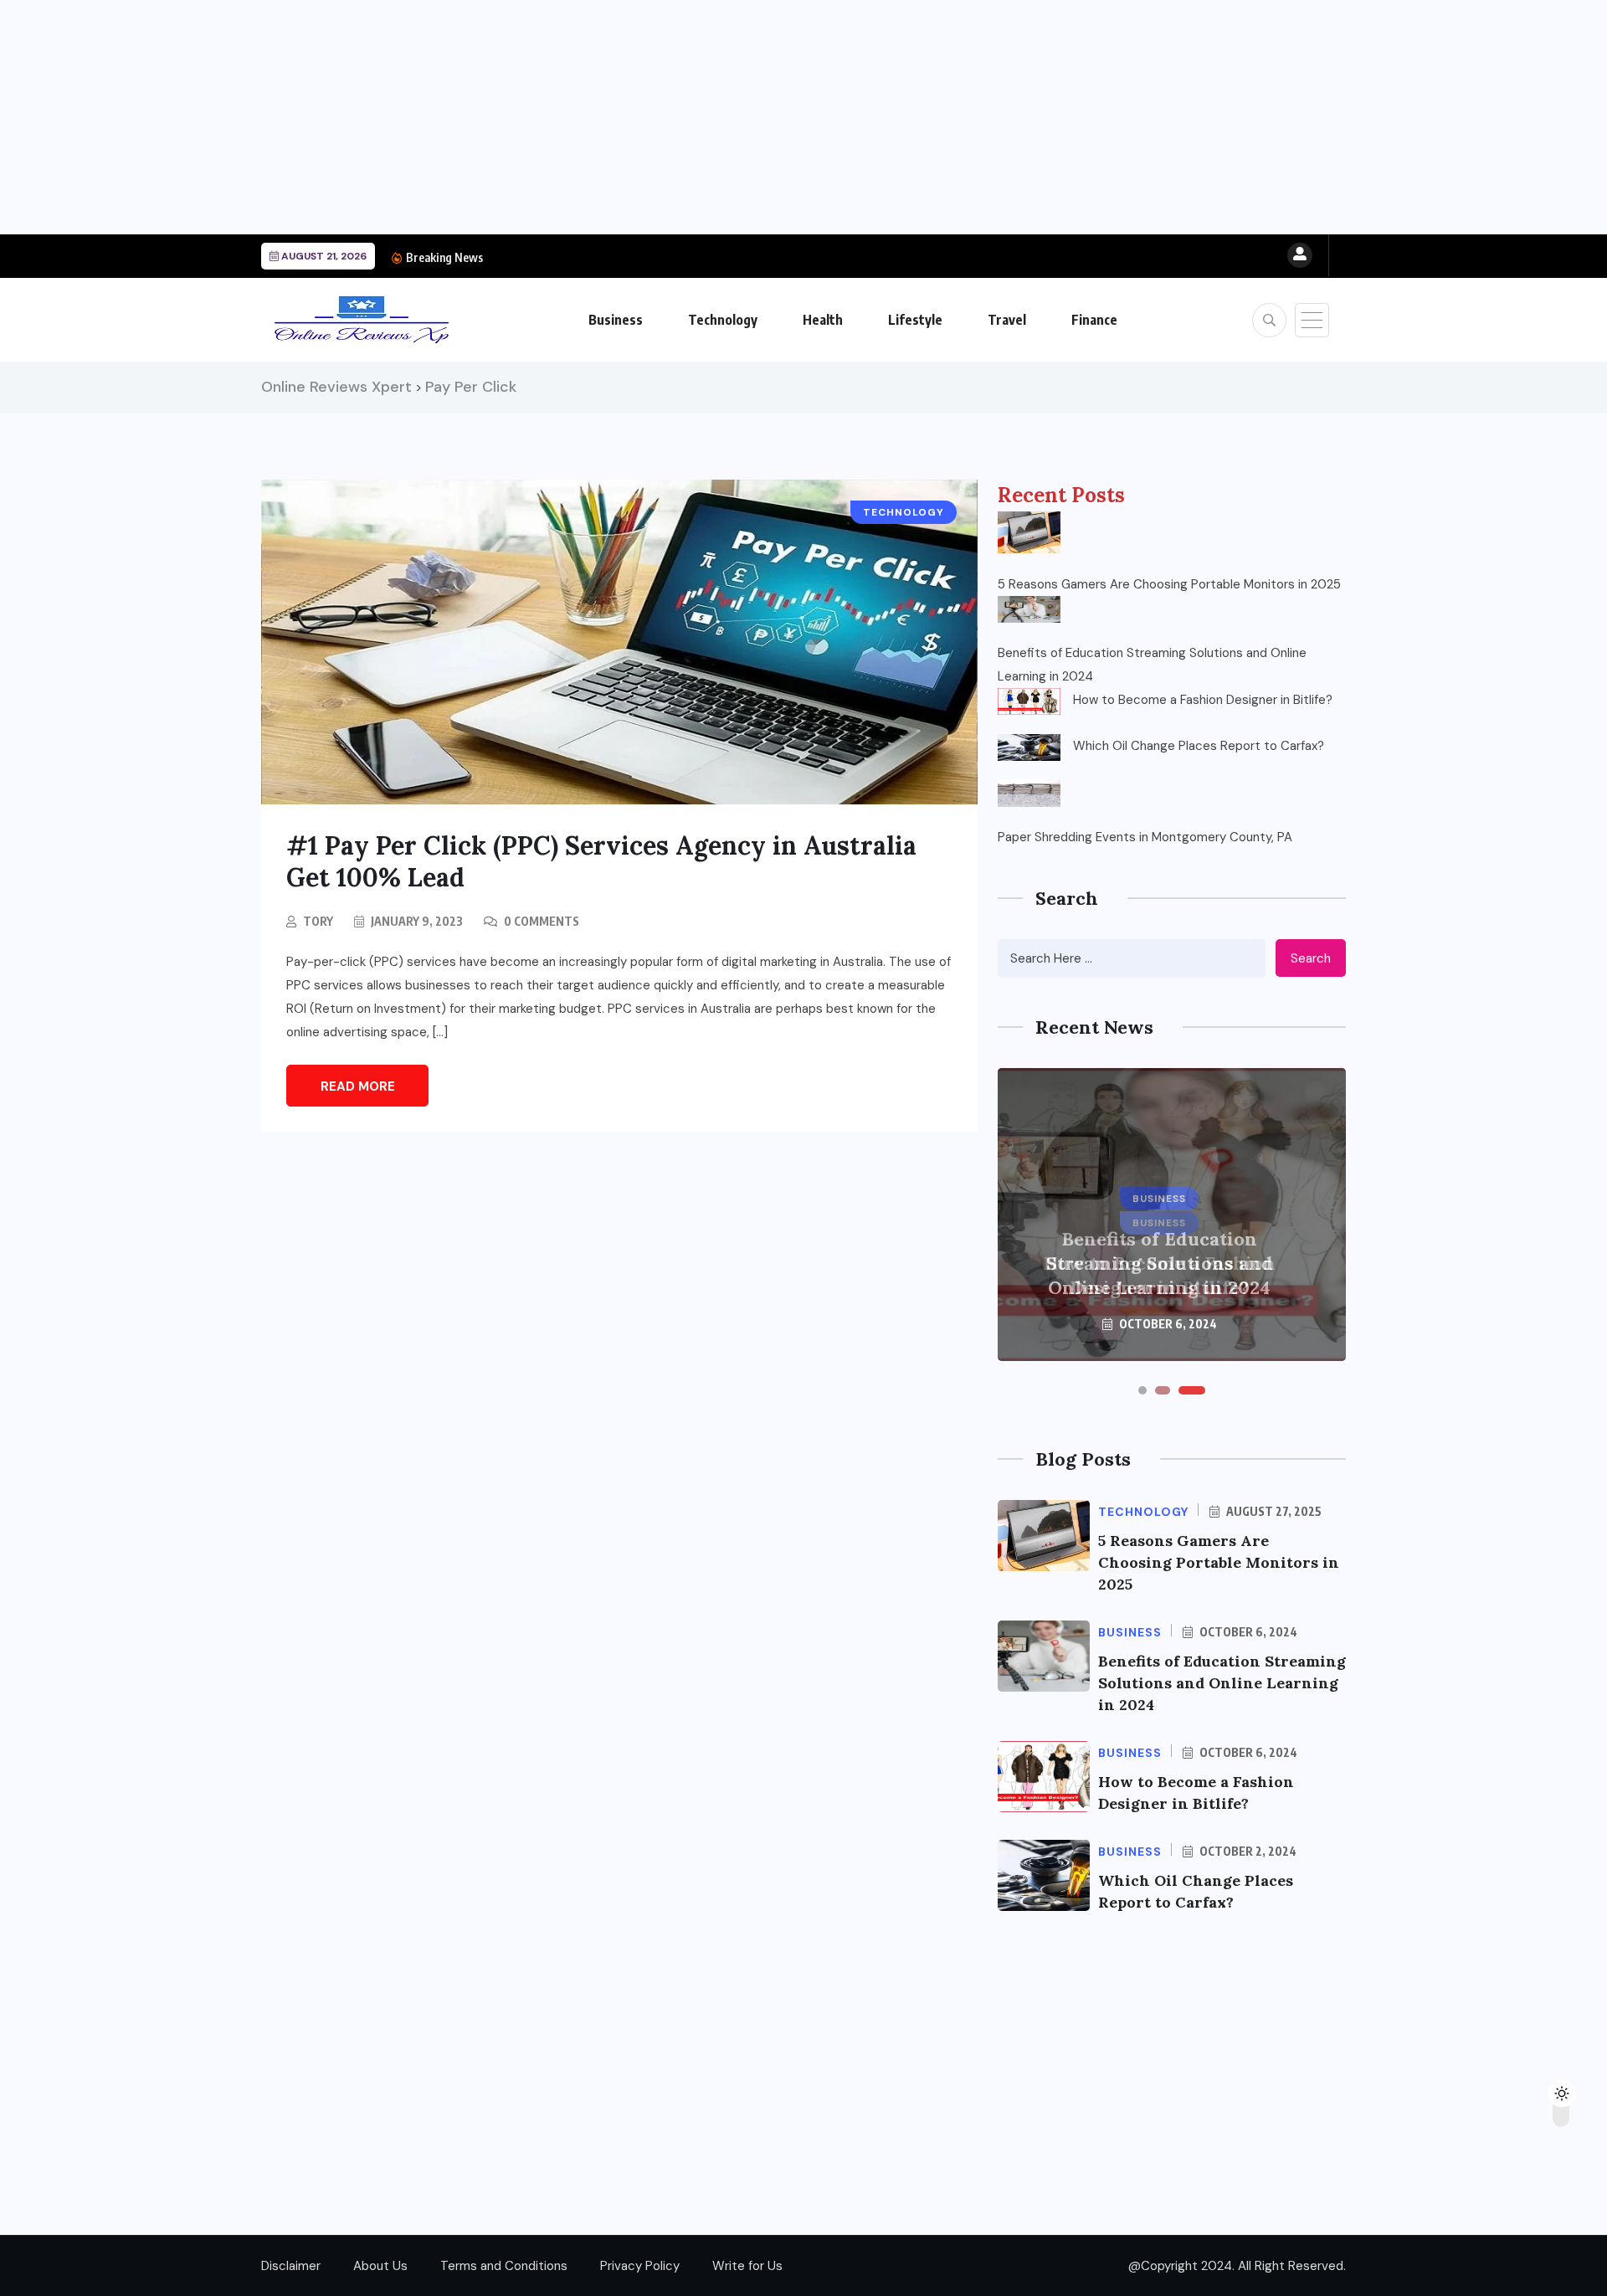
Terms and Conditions (504, 2266)
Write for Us (747, 2266)
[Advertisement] (502, 117)
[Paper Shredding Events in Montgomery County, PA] (1029, 793)
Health (823, 320)
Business (616, 320)
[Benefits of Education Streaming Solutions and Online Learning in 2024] (1029, 609)
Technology (723, 320)
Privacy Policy (640, 2266)
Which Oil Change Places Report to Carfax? (1199, 746)
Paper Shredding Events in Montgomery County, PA (1145, 837)
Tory (318, 921)
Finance (1094, 320)
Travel (1007, 320)
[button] (1142, 1390)
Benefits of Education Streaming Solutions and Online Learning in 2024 (1152, 665)
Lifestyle (915, 320)
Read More (358, 1086)
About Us (380, 2266)
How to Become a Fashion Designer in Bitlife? (1203, 700)
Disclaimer (291, 2266)
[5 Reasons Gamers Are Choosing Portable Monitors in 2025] (1029, 532)
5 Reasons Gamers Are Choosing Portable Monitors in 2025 (1169, 584)
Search (1311, 958)
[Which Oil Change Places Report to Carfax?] (1029, 747)
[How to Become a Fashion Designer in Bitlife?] (1029, 701)
